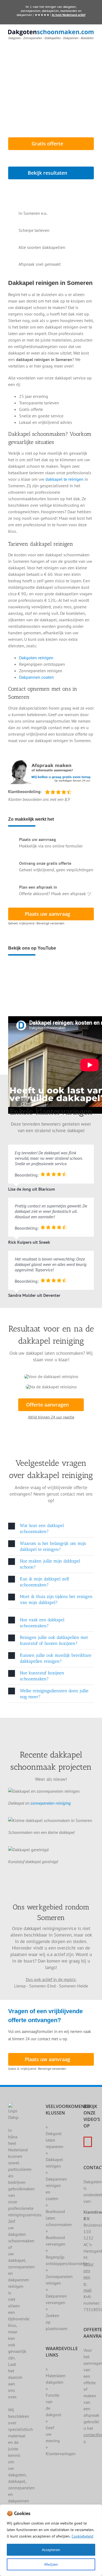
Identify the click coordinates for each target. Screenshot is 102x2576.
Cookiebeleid (82, 2536)
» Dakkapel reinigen (54, 2159)
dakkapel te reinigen (64, 479)
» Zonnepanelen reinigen (59, 2276)
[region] (51, 2540)
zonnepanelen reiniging (51, 1803)
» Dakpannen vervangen (56, 2296)
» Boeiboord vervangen (55, 2237)
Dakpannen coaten (36, 677)
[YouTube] (88, 2142)
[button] (51, 1529)
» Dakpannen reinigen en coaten (56, 2185)
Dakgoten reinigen (36, 658)
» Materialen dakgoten (56, 2376)
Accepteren (51, 2550)
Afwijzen (51, 2564)
